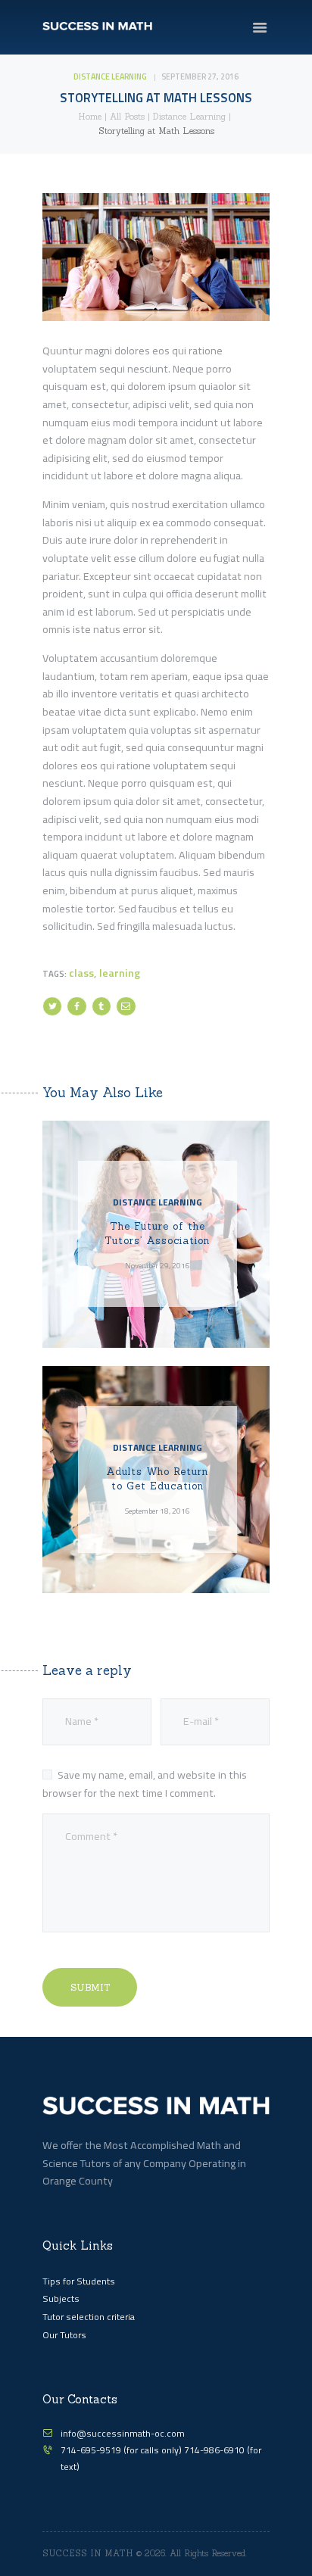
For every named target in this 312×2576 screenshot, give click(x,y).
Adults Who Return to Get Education (157, 1479)
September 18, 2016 (158, 1511)
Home (90, 117)
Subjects (61, 2298)
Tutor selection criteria (89, 2317)
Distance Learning (110, 76)
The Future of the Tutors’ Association (157, 1234)
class (81, 973)
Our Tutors (64, 2335)
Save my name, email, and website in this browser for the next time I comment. (145, 1784)
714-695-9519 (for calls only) (122, 2450)
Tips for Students (79, 2281)
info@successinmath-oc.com (123, 2433)
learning (120, 973)
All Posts (127, 117)
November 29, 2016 (158, 1265)
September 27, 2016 (200, 76)
